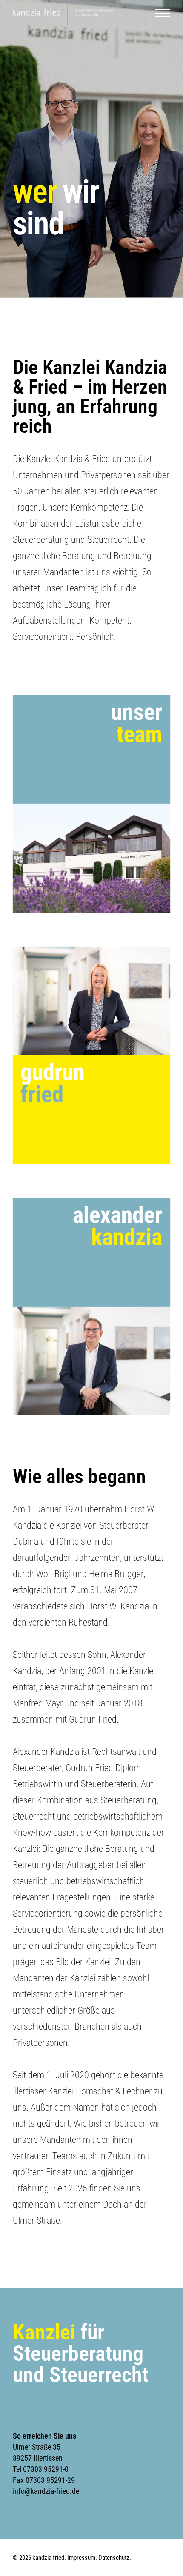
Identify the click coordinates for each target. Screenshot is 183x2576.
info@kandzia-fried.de (46, 2491)
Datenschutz (114, 2558)
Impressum (81, 2558)
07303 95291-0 (46, 2469)
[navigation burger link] (163, 18)
